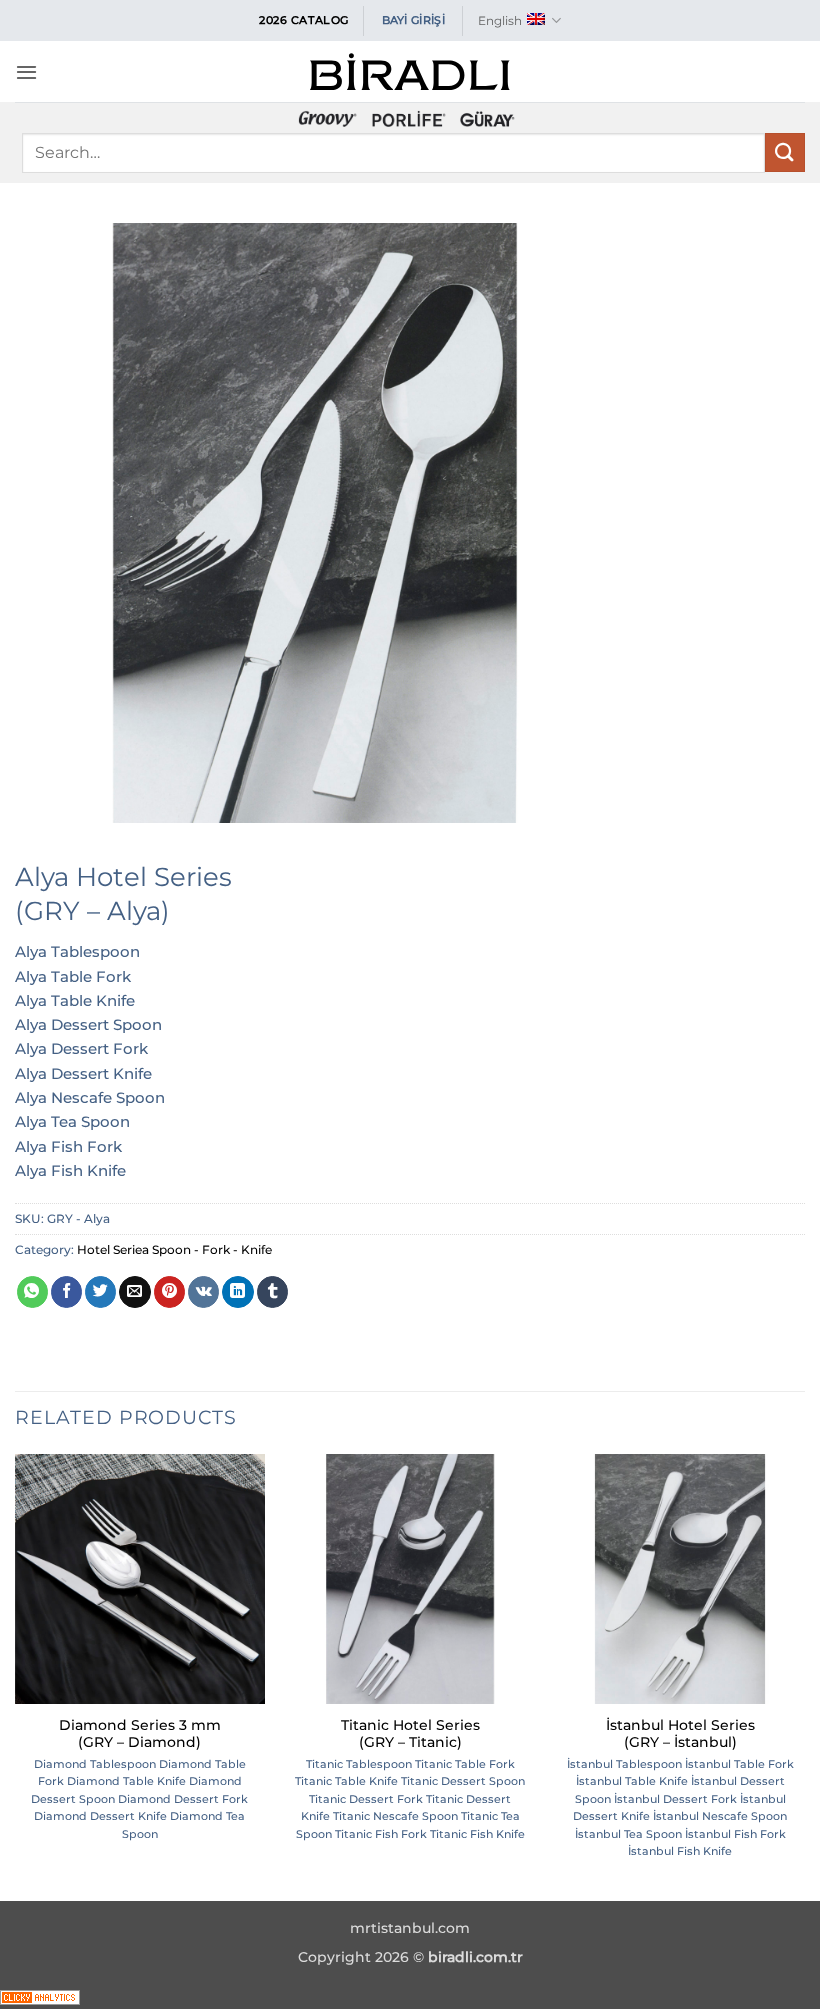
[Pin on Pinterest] (169, 1292)
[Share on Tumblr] (272, 1292)
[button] (26, 72)
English (500, 20)
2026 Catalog (304, 20)
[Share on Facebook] (66, 1292)
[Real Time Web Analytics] (40, 1995)
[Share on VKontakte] (203, 1292)
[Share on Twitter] (100, 1292)
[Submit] (785, 152)
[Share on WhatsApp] (32, 1292)
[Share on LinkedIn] (237, 1292)
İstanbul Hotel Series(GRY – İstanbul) (680, 1734)
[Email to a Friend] (134, 1292)
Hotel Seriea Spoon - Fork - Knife (174, 1249)
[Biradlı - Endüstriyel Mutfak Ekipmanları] (410, 71)
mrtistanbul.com (410, 1928)
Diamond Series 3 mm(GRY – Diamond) (140, 1734)
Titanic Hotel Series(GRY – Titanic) (410, 1734)
